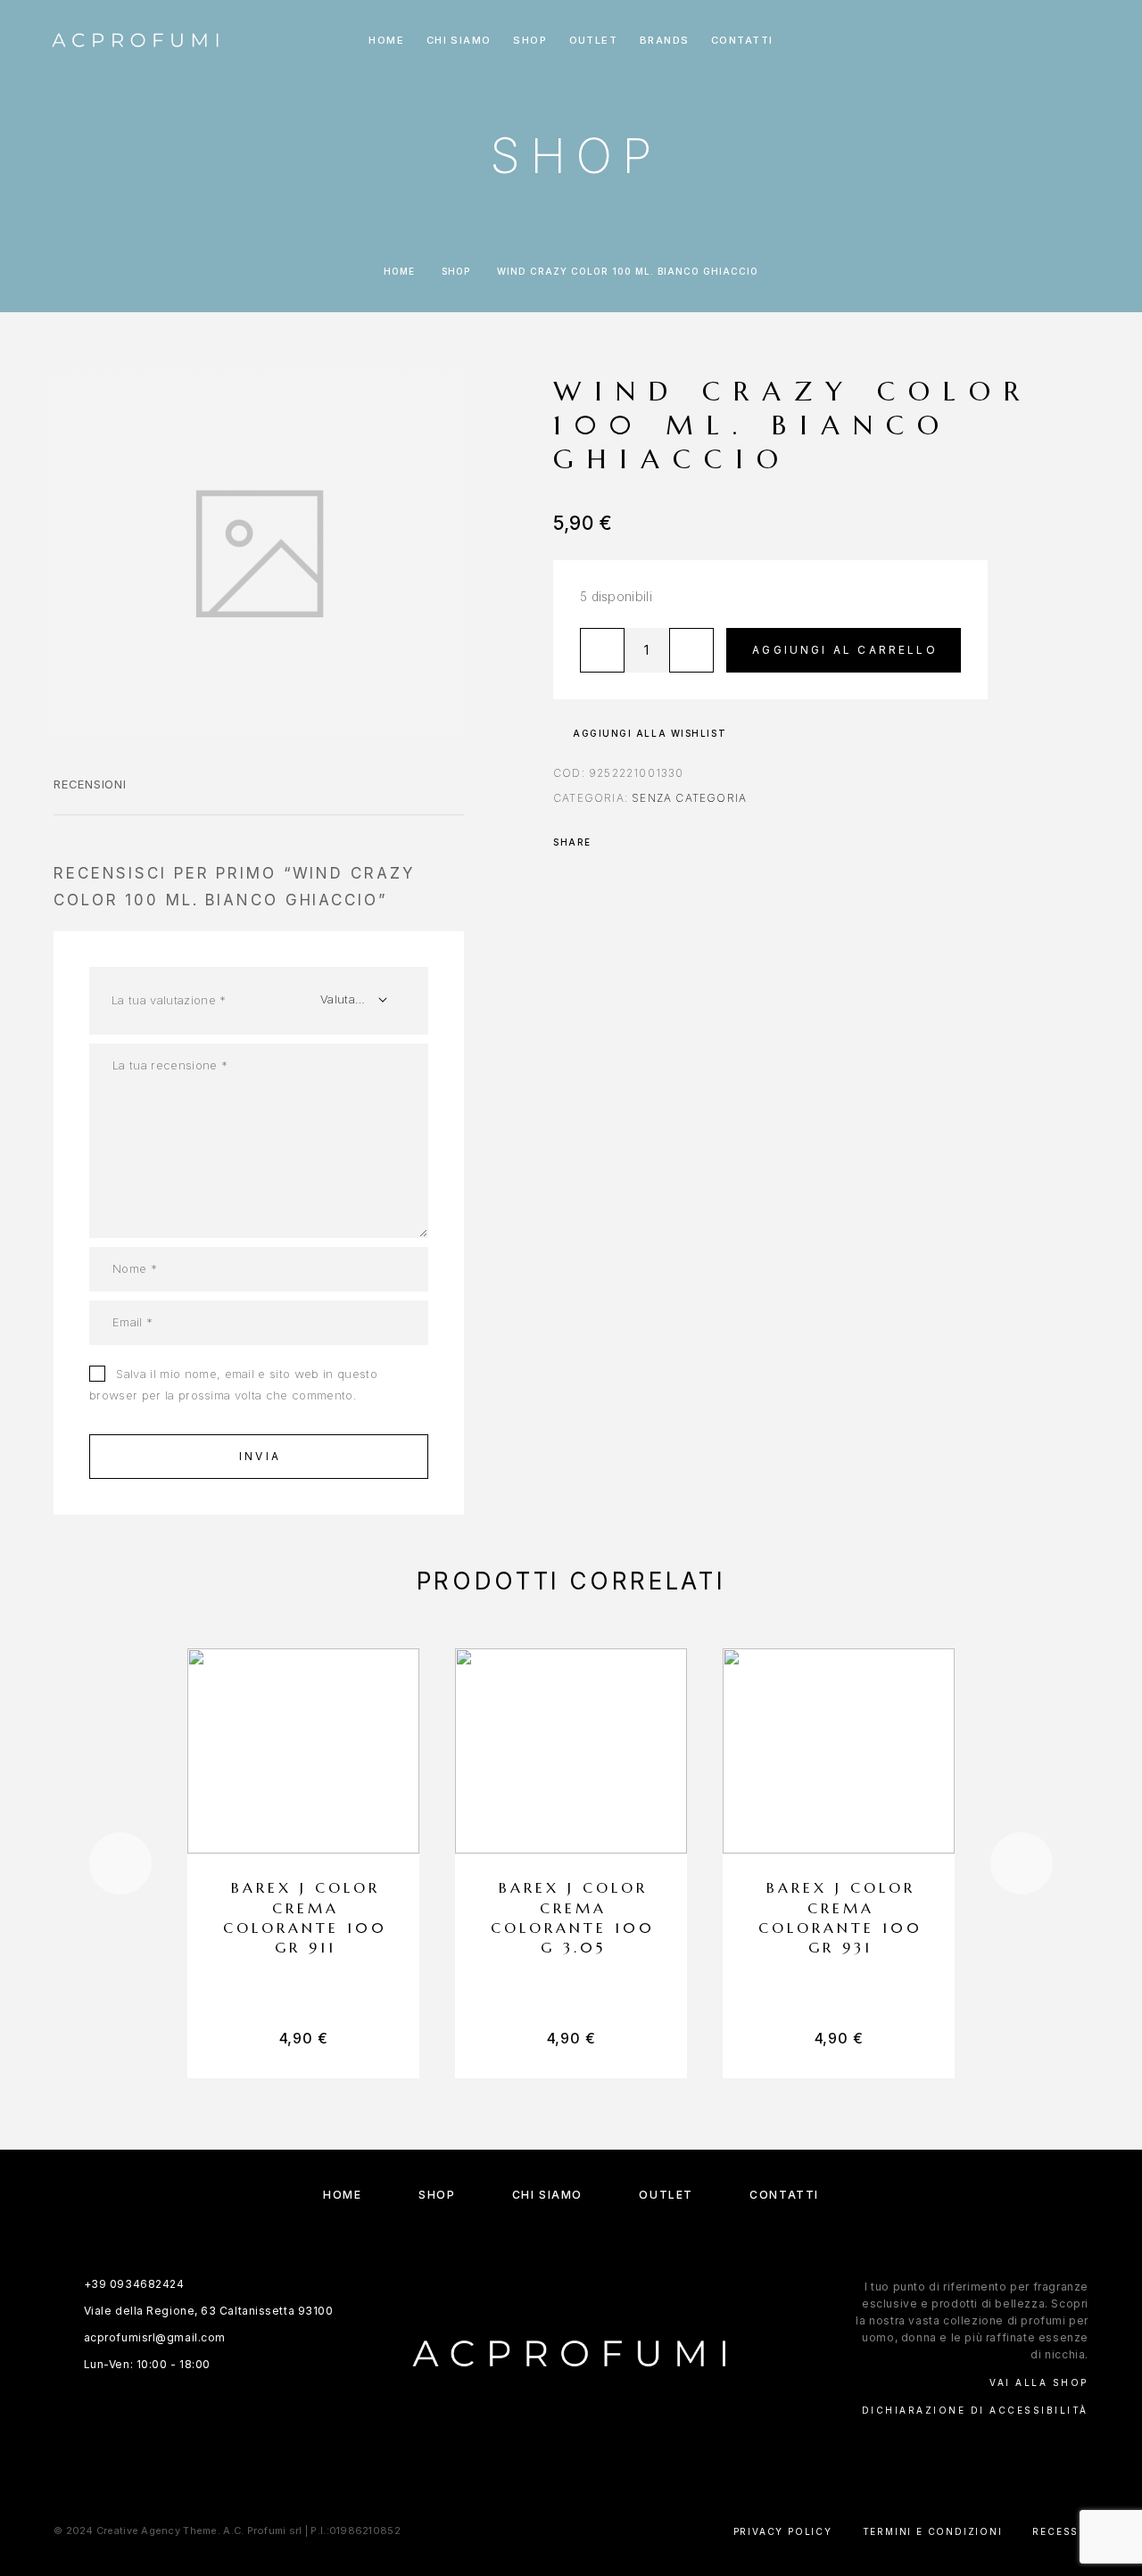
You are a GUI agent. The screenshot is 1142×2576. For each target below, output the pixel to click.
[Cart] (1091, 40)
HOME (386, 41)
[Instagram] (588, 2449)
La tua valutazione (169, 1000)
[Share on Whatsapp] (633, 842)
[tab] (90, 796)
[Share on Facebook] (610, 842)
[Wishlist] (1051, 41)
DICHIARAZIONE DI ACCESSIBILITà (975, 2410)
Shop (456, 271)
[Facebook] (554, 2449)
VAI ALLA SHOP (1039, 2382)
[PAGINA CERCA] (970, 41)
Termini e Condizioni (933, 2531)
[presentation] (120, 1863)
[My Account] (1010, 41)
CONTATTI (742, 41)
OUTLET (594, 41)
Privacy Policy (783, 2531)
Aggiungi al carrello (845, 650)
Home (399, 271)
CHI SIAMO (459, 41)
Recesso (1060, 2531)
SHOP (530, 41)
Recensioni (90, 784)
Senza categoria (689, 798)
